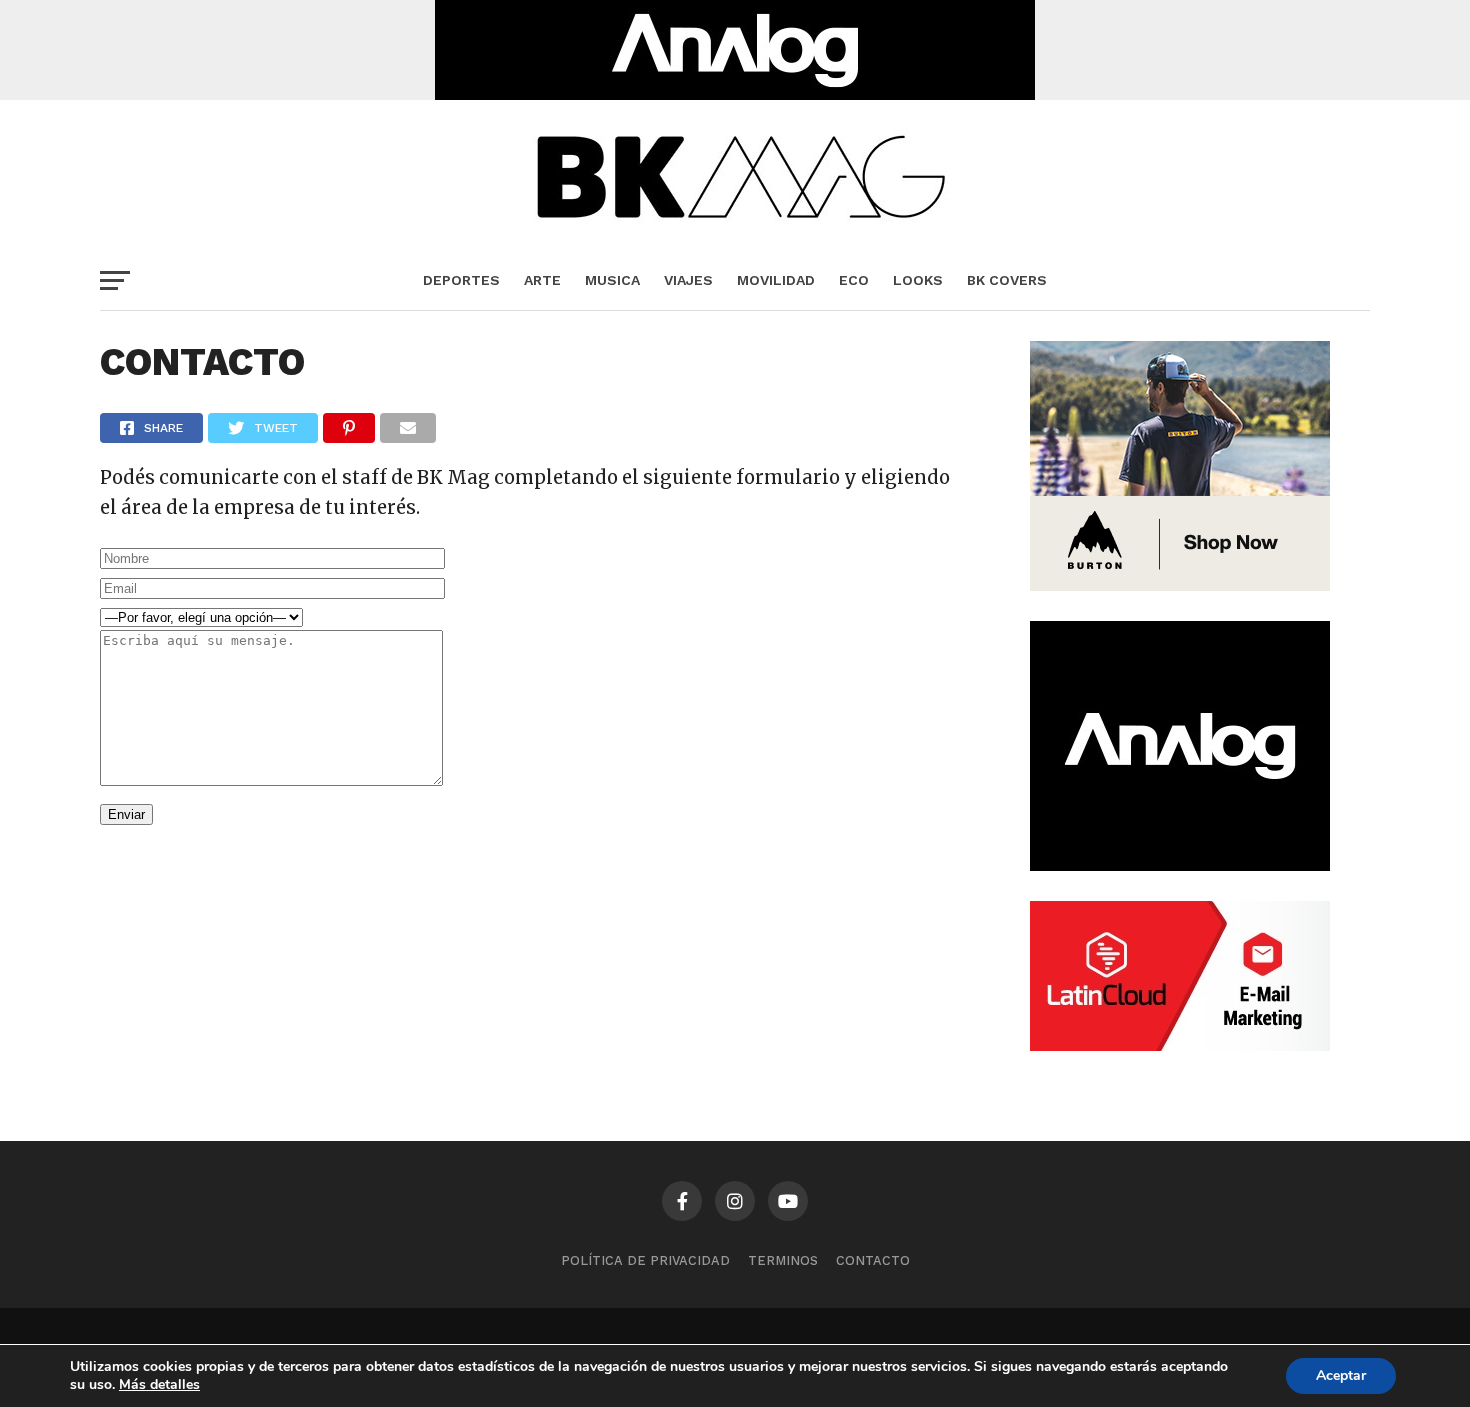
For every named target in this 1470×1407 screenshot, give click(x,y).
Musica (612, 280)
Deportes (461, 280)
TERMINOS (783, 1260)
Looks (918, 280)
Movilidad (776, 280)
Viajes (688, 280)
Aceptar (1341, 1375)
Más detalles (159, 1385)
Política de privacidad (645, 1260)
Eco (854, 280)
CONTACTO (873, 1260)
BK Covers (1007, 280)
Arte (542, 280)
